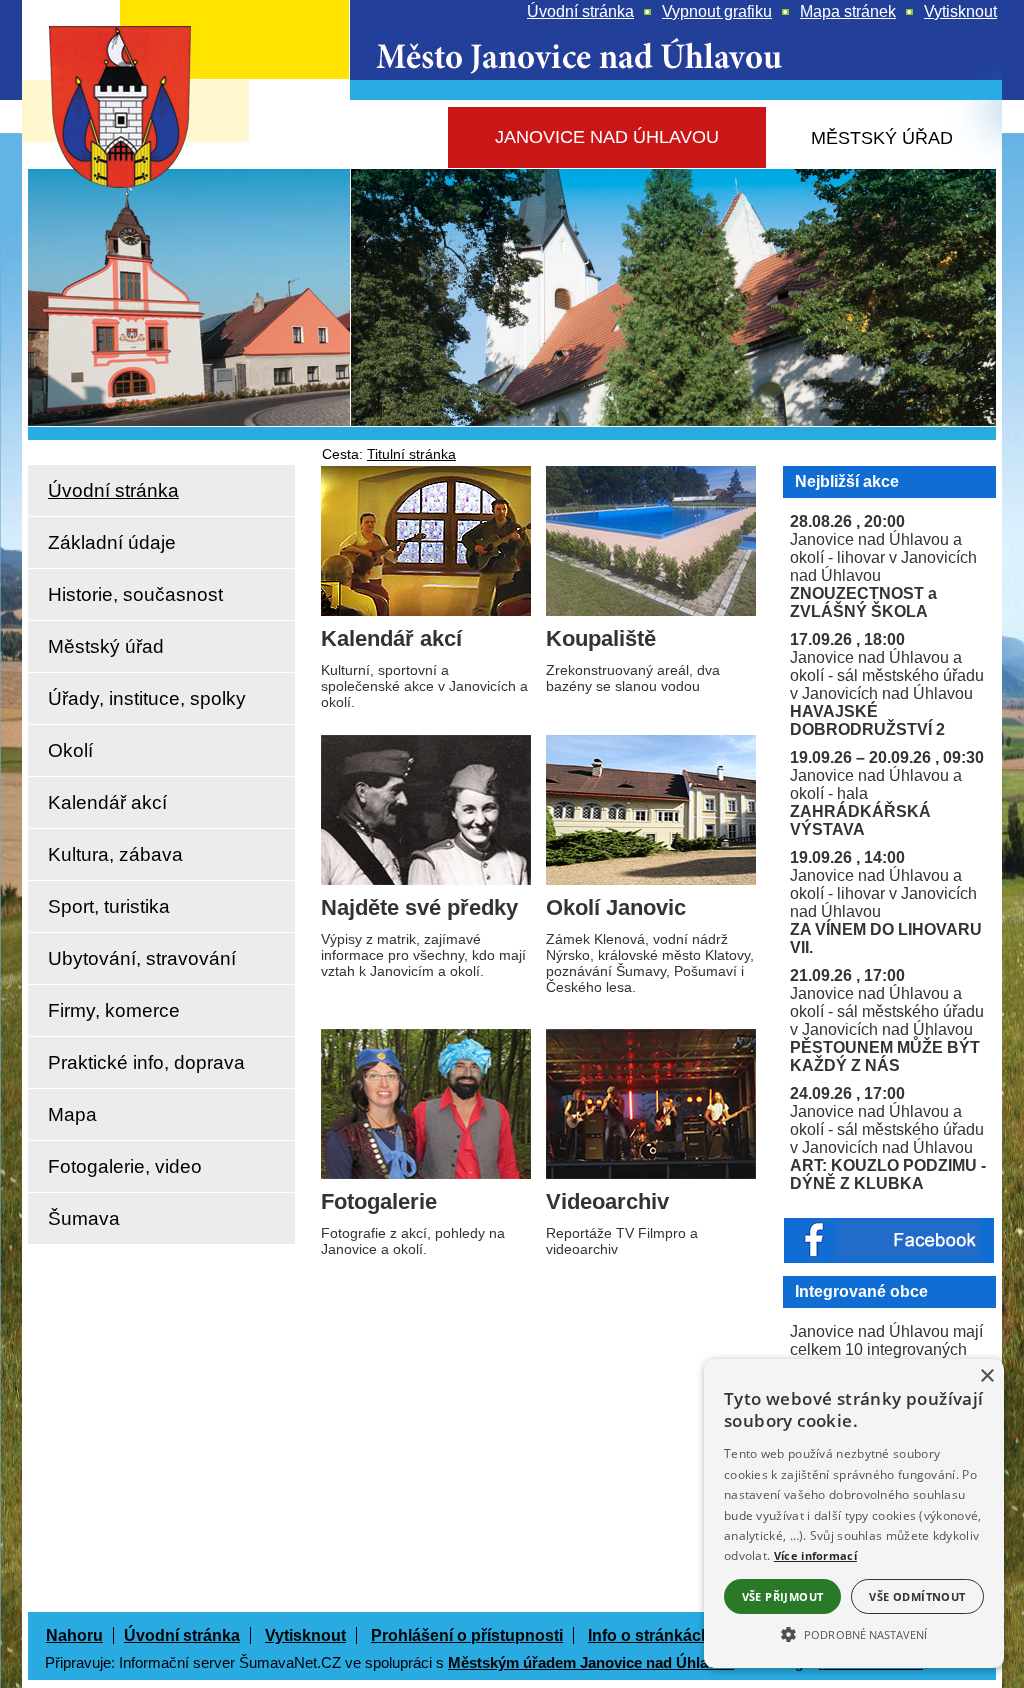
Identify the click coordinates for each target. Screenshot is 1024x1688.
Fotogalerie (379, 1201)
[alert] (854, 1513)
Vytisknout (305, 1635)
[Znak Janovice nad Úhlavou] (142, 164)
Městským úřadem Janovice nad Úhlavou (591, 1662)
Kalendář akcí (391, 638)
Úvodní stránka (182, 1635)
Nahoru (74, 1635)
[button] (854, 1633)
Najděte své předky (419, 907)
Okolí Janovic (616, 907)
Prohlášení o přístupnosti (467, 1635)
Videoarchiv (607, 1201)
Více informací (815, 1555)
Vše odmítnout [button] (917, 1596)
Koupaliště (601, 638)
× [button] (986, 1376)
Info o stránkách (649, 1635)
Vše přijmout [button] (783, 1596)
